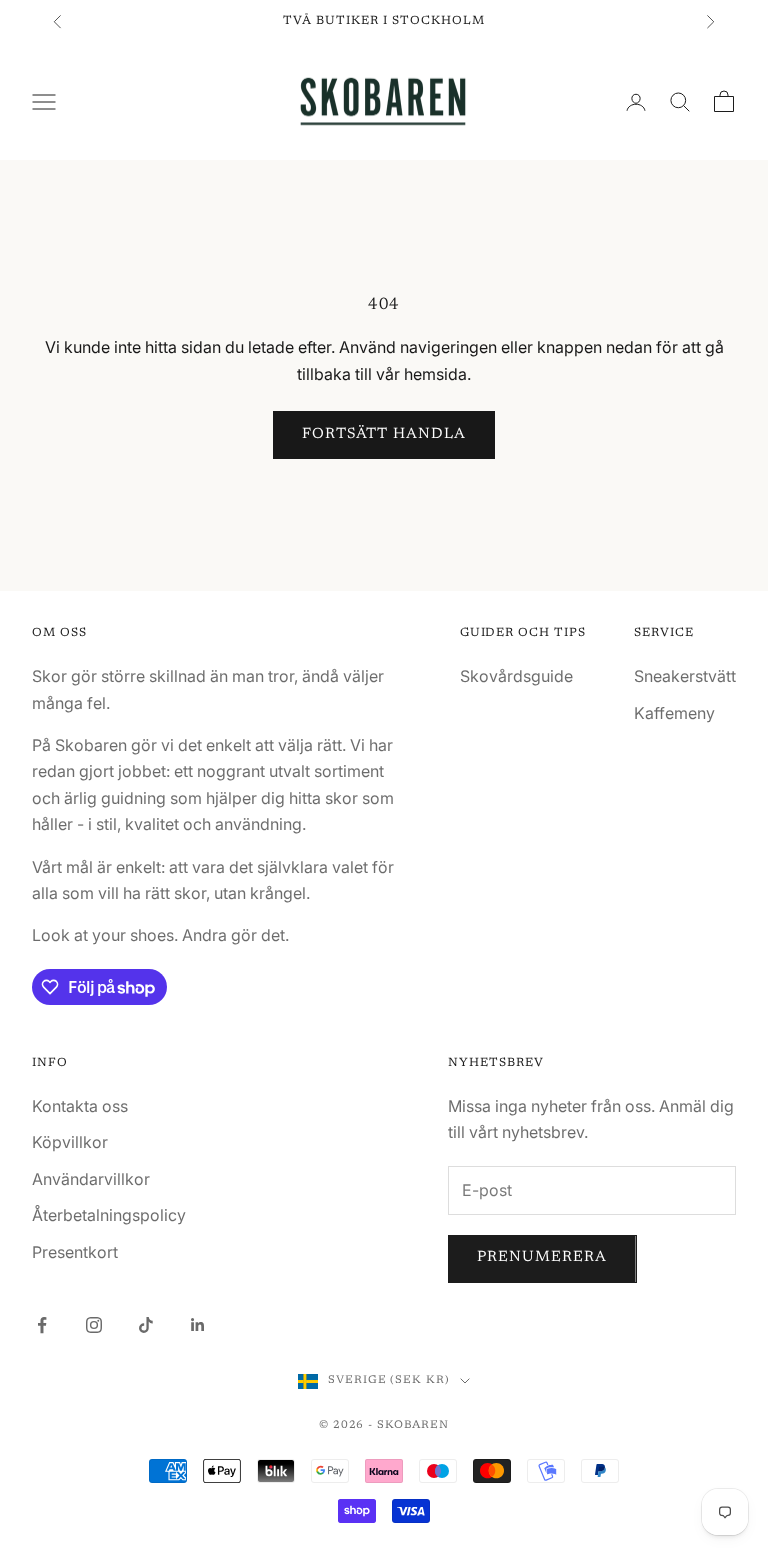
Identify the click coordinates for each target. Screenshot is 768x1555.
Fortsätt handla (384, 434)
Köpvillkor (70, 1142)
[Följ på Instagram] (94, 1325)
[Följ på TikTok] (146, 1325)
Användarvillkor (91, 1179)
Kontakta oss (80, 1106)
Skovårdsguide (516, 676)
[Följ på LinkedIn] (198, 1325)
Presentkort (75, 1252)
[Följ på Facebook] (42, 1325)
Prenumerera (542, 1257)
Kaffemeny (674, 713)
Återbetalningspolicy (109, 1215)
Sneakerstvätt (685, 676)
